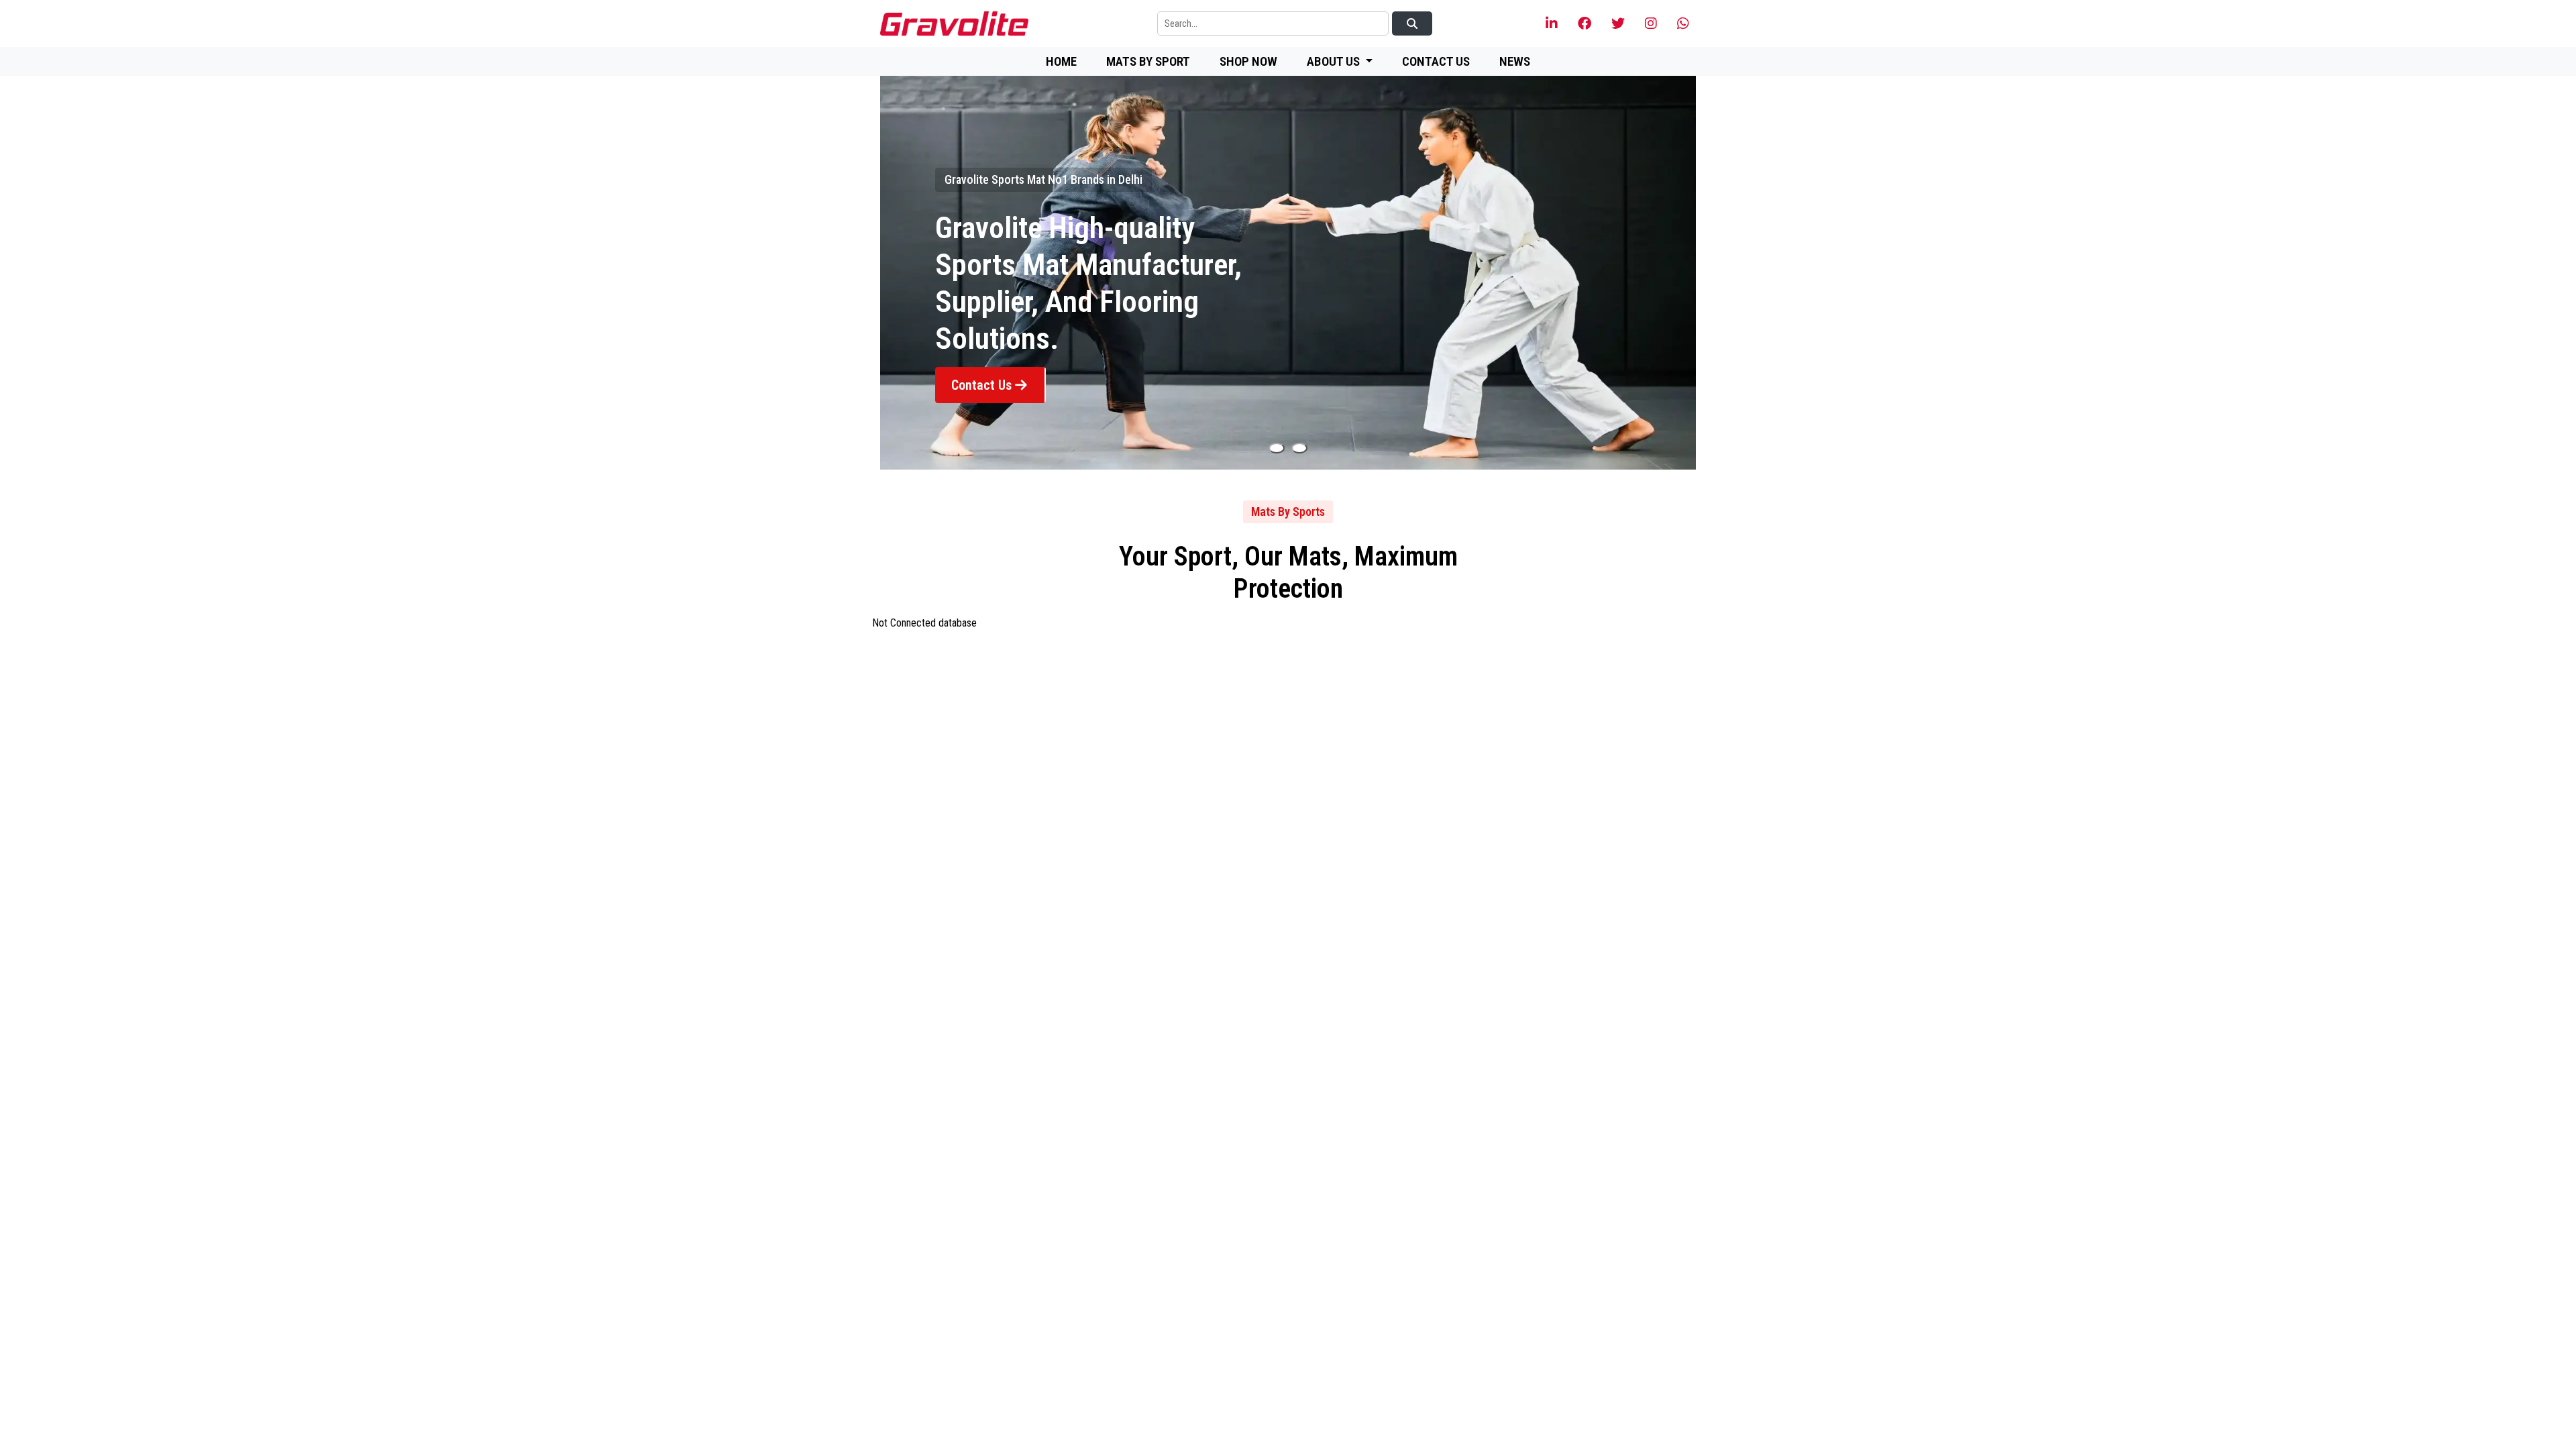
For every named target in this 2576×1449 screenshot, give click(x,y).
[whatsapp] (1683, 24)
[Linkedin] (1552, 24)
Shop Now (1248, 61)
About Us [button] (1335, 61)
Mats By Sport (1148, 61)
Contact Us (1436, 61)
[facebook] (1585, 24)
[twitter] (1618, 24)
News (1515, 61)
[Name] (1277, 448)
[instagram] (1651, 24)
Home (1061, 61)
